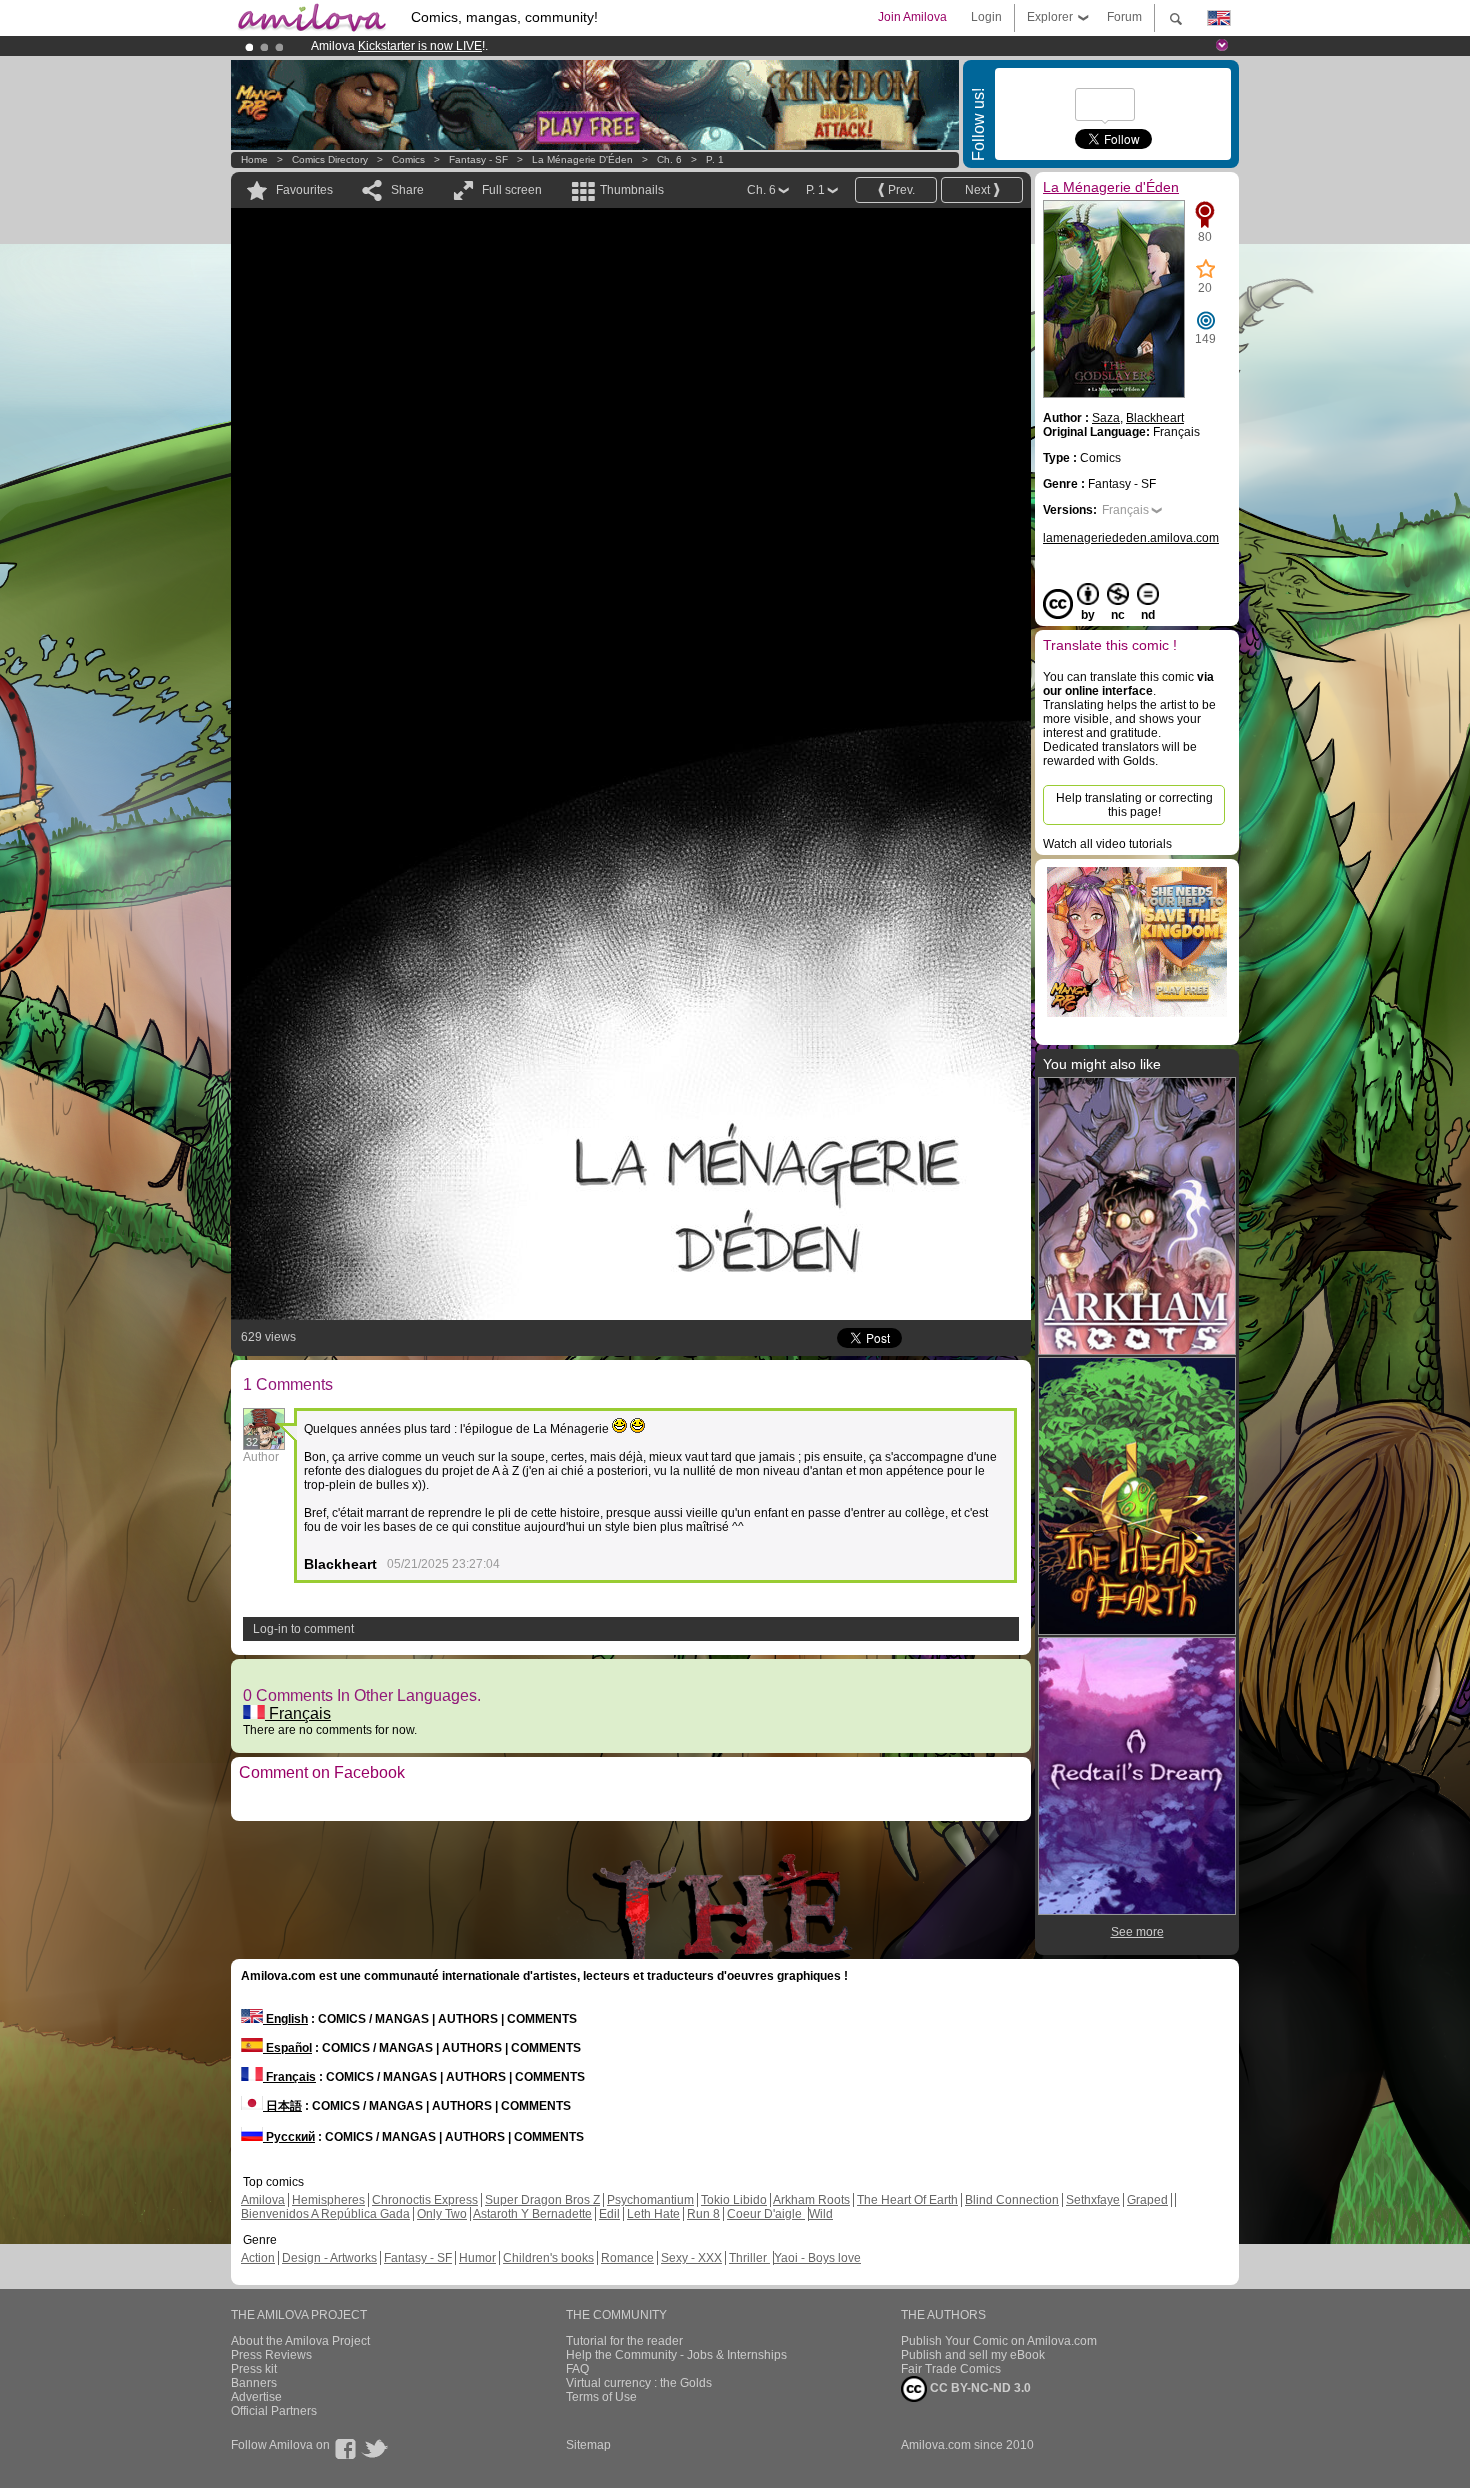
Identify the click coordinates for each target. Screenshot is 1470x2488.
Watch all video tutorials (1107, 844)
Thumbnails (632, 190)
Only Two (442, 2214)
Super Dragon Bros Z (542, 2200)
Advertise (256, 2397)
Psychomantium (650, 2200)
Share (407, 190)
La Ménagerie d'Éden (582, 159)
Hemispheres (328, 2200)
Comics (408, 159)
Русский (289, 2137)
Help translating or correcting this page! (1134, 805)
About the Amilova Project (300, 2341)
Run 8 (703, 2214)
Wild (821, 2214)
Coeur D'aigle (766, 2214)
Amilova (263, 2200)
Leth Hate (653, 2214)
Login (986, 17)
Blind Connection (1012, 2200)
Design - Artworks (329, 2258)
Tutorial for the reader (624, 2341)
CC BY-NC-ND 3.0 (979, 2388)
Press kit (254, 2369)
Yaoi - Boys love (817, 2258)
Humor (477, 2258)
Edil (609, 2214)
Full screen (512, 190)
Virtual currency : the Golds (639, 2383)
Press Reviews (271, 2355)
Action (258, 2258)
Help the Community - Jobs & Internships (676, 2355)
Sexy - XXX (691, 2258)
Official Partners (274, 2411)
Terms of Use (601, 2397)
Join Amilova (912, 17)
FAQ (577, 2369)
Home (254, 159)
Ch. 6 (669, 159)
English (285, 2019)
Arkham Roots (811, 2200)
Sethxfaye (1093, 2200)
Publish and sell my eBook (973, 2355)
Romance (627, 2258)
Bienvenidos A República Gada (325, 2214)
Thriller (749, 2258)
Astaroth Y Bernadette (532, 2214)
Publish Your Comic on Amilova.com (999, 2341)
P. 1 (715, 159)
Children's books (548, 2258)
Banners (254, 2383)
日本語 (282, 2106)
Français (298, 1713)
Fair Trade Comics (951, 2369)
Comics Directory (330, 159)
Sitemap (588, 2445)
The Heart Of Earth (907, 2200)
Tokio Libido (734, 2200)
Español (287, 2048)
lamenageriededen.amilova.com (1131, 538)
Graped (1147, 2200)
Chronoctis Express (425, 2200)
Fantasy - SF (478, 159)
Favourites (304, 190)
